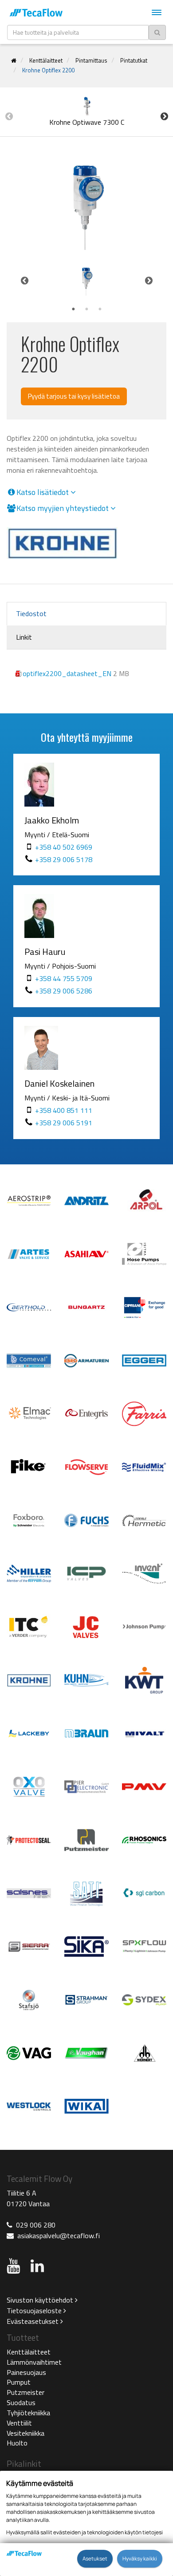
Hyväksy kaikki (140, 2559)
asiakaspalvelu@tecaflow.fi (59, 2236)
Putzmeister (26, 2392)
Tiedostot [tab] (31, 613)
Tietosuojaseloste (35, 2311)
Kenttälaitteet (46, 60)
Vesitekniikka (26, 2433)
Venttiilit (19, 2423)
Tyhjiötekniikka (28, 2413)
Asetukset (95, 2559)
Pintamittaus (91, 60)
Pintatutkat (134, 60)
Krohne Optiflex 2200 (48, 70)
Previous (9, 116)
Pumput (19, 2382)
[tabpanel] (86, 281)
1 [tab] (73, 309)
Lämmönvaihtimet (34, 2362)
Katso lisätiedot (43, 492)
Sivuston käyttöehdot (41, 2300)
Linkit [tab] (24, 637)
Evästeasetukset (33, 2321)
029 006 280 (36, 2225)
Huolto (17, 2443)
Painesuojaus (26, 2372)
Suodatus (21, 2402)
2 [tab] (86, 309)
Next (164, 116)
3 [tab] (100, 309)
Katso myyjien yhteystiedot (63, 508)
